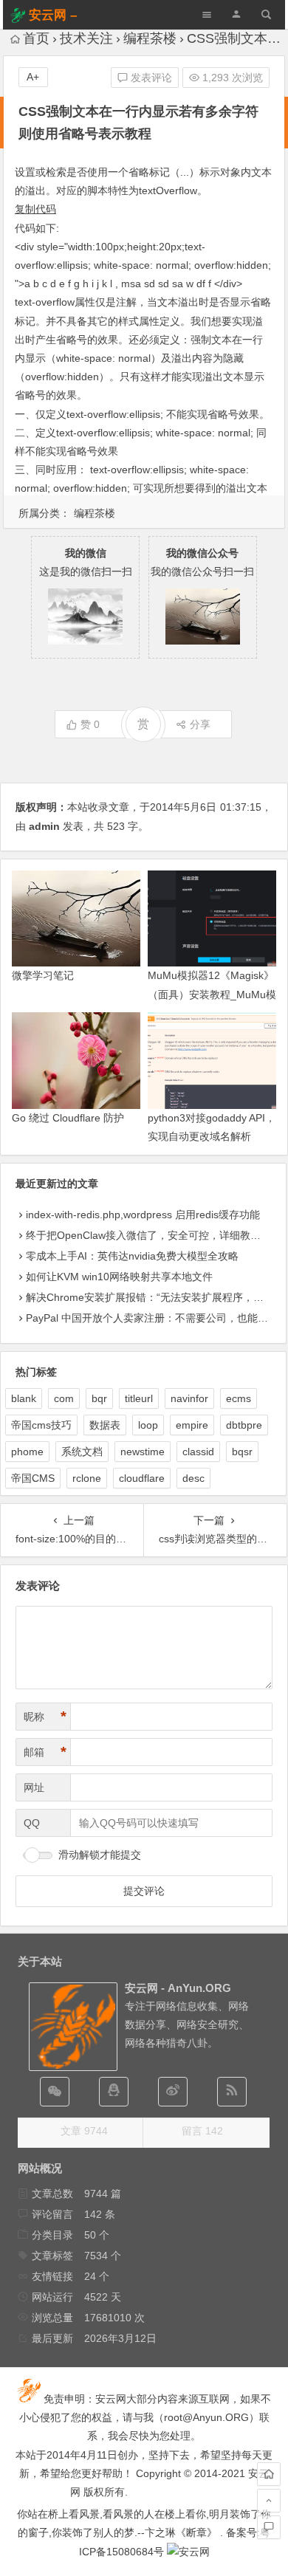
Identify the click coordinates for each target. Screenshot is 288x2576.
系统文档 (82, 1452)
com (64, 1398)
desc (193, 1478)
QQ (32, 1823)
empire (192, 1425)
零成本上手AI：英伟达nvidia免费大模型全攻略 (132, 1256)
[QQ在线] (114, 2092)
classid (198, 1452)
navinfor (189, 1398)
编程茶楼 (150, 38)
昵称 (45, 1717)
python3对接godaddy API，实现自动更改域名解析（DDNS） (212, 1136)
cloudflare (142, 1478)
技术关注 (86, 38)
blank (24, 1398)
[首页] (269, 2474)
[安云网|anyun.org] (188, 2552)
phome (27, 1452)
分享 (200, 724)
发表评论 (150, 78)
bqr (99, 1398)
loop (148, 1425)
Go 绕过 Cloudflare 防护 (68, 1118)
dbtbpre (244, 1425)
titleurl (139, 1398)
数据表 (105, 1425)
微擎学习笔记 (43, 975)
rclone (87, 1478)
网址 (34, 1787)
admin (44, 826)
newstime (143, 1452)
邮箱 (45, 1752)
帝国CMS (33, 1478)
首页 (36, 38)
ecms (239, 1398)
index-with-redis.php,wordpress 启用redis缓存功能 (143, 1215)
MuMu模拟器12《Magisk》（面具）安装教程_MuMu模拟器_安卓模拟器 (212, 994)
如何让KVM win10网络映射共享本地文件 (119, 1277)
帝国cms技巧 (41, 1425)
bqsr (242, 1452)
